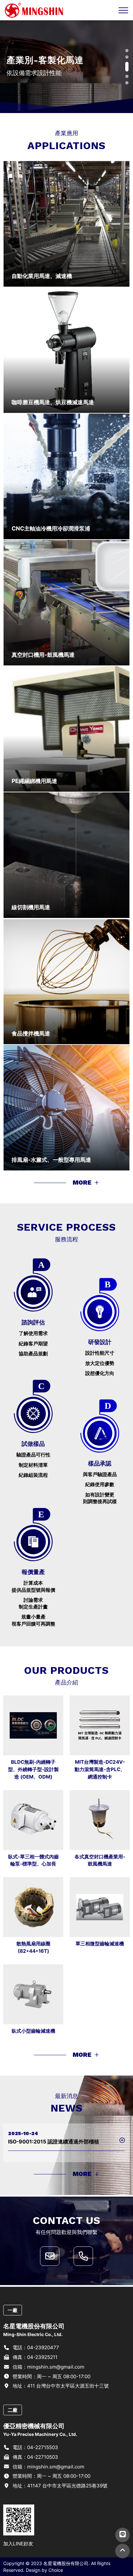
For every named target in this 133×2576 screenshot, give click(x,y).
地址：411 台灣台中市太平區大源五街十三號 (60, 2386)
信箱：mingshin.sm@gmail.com (48, 2367)
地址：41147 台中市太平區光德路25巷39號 (59, 2486)
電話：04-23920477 (35, 2347)
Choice (56, 2570)
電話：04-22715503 (35, 2447)
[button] (127, 51)
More (83, 1183)
